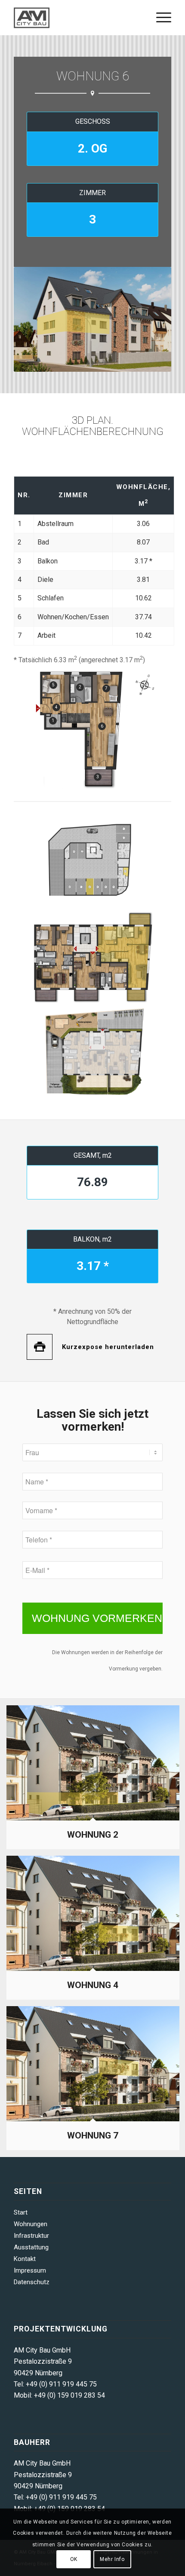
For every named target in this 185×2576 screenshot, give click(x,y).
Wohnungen (31, 2224)
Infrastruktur (31, 2236)
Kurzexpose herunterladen (108, 1347)
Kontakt (25, 2259)
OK (74, 2559)
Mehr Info (112, 2559)
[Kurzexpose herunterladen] (40, 1347)
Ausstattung (31, 2247)
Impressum (30, 2270)
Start (21, 2212)
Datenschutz (32, 2282)
